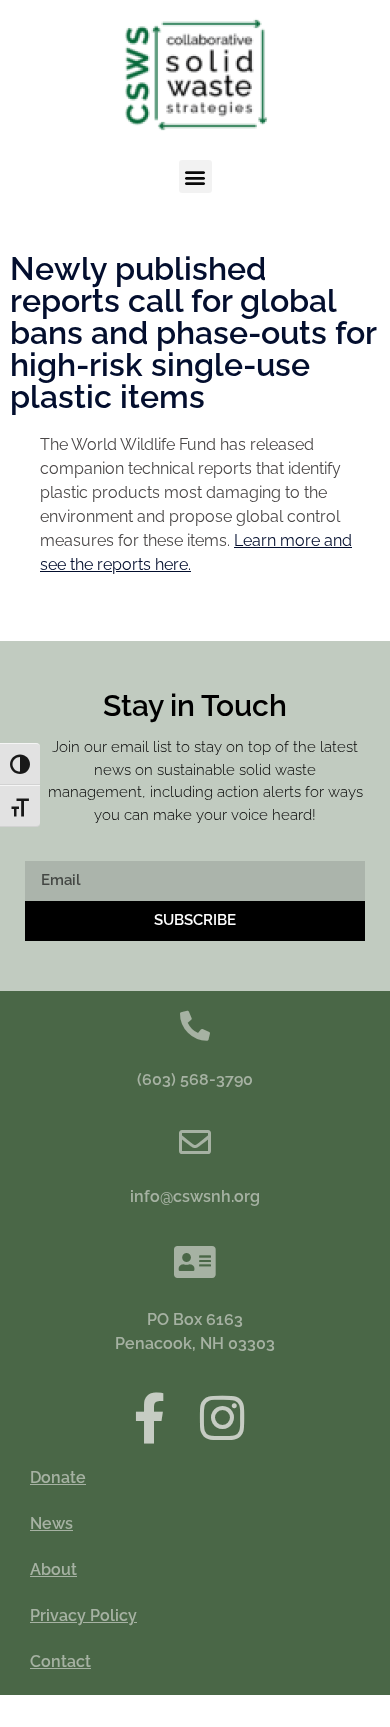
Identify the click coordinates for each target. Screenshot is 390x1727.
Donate (58, 1477)
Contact (60, 1661)
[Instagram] (222, 1417)
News (51, 1523)
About (53, 1569)
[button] (195, 176)
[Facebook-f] (149, 1417)
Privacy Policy (83, 1615)
